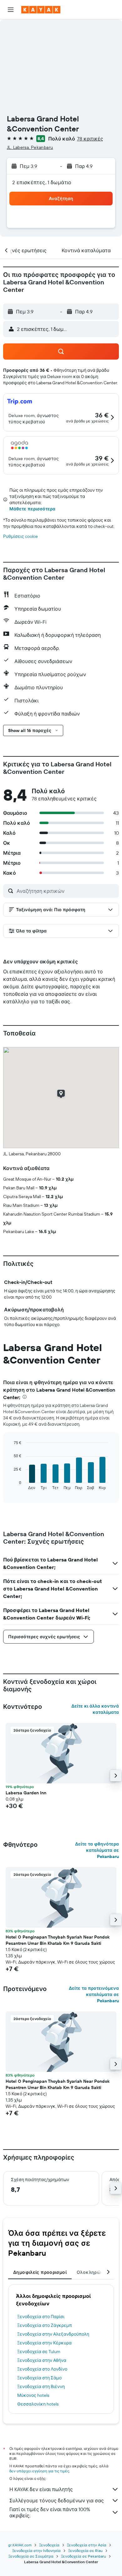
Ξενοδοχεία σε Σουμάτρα (31, 2556)
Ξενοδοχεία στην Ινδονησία (36, 2551)
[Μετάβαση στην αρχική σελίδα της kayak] (41, 10)
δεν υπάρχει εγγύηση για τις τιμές (39, 2471)
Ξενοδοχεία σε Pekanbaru (84, 2556)
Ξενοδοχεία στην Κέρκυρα (44, 2343)
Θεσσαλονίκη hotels (38, 2404)
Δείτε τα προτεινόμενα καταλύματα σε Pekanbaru (94, 1994)
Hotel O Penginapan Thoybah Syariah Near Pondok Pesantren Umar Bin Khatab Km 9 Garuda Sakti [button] (58, 1940)
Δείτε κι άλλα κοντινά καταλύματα (95, 1709)
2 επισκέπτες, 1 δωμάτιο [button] (42, 182)
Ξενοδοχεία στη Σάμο (39, 2378)
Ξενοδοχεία (49, 2545)
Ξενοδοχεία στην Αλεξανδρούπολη (53, 2334)
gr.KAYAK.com (20, 2545)
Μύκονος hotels (33, 2395)
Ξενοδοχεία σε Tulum (39, 2352)
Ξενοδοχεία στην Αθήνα (42, 2360)
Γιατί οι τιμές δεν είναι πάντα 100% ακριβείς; (50, 2512)
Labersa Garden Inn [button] (26, 1793)
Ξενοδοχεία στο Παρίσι (41, 2317)
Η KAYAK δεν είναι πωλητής (41, 2489)
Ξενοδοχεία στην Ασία (87, 2545)
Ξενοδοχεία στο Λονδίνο (42, 2369)
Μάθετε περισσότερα (32, 509)
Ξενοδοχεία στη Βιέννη (41, 2387)
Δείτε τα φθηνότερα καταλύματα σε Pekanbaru (97, 1850)
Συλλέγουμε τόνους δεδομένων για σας (57, 2500)
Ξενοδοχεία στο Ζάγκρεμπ (45, 2325)
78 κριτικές (90, 139)
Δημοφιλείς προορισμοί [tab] (40, 2272)
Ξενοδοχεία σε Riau (85, 2551)
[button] (11, 10)
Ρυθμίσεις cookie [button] (20, 536)
